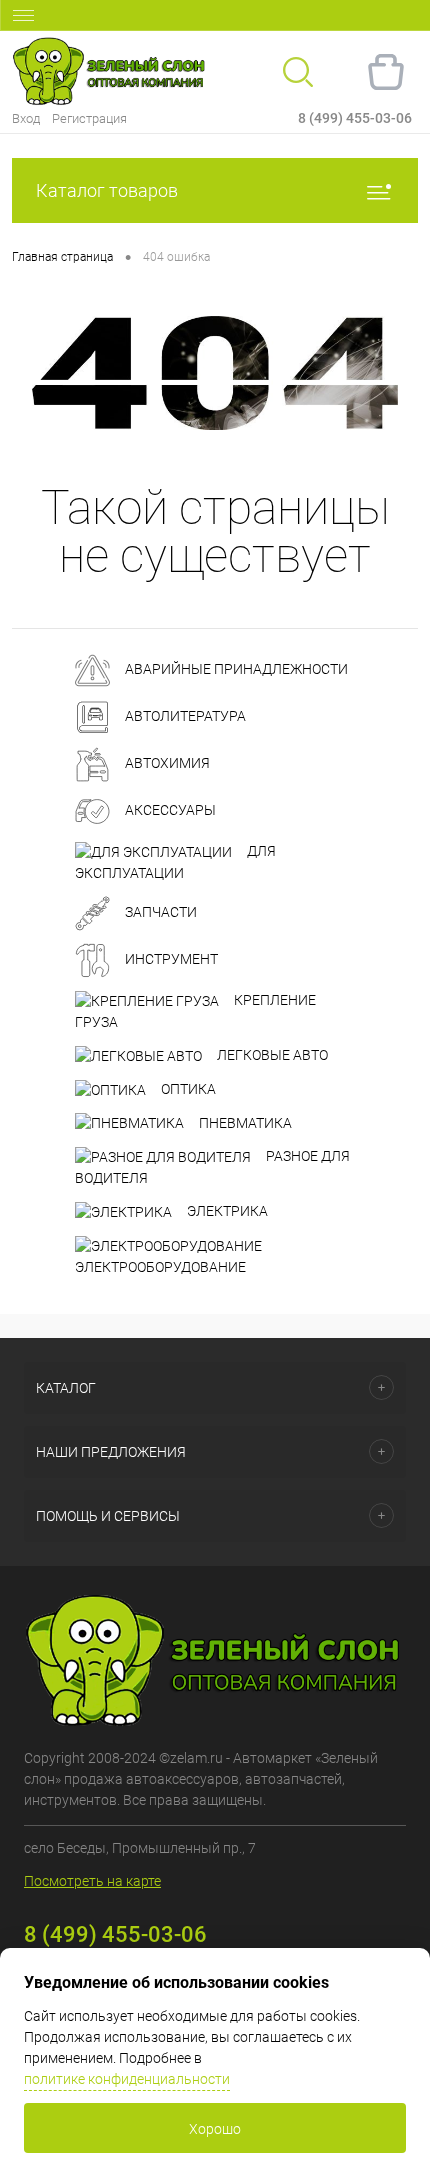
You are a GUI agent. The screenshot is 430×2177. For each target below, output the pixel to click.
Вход (26, 118)
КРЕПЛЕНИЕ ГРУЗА (195, 1011)
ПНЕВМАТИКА (244, 1123)
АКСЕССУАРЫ (169, 811)
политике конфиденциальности (127, 2079)
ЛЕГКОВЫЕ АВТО (271, 1055)
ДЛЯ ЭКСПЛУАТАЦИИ (175, 862)
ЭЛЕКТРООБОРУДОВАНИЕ (160, 1267)
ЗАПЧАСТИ (159, 912)
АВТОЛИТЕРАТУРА (184, 717)
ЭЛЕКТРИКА (226, 1211)
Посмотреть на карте (92, 1881)
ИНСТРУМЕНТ (170, 959)
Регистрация (89, 118)
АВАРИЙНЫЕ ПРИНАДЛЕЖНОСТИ (235, 670)
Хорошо (215, 2129)
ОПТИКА (187, 1089)
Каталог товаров (107, 190)
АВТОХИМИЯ (166, 764)
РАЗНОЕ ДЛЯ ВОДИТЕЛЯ (212, 1167)
